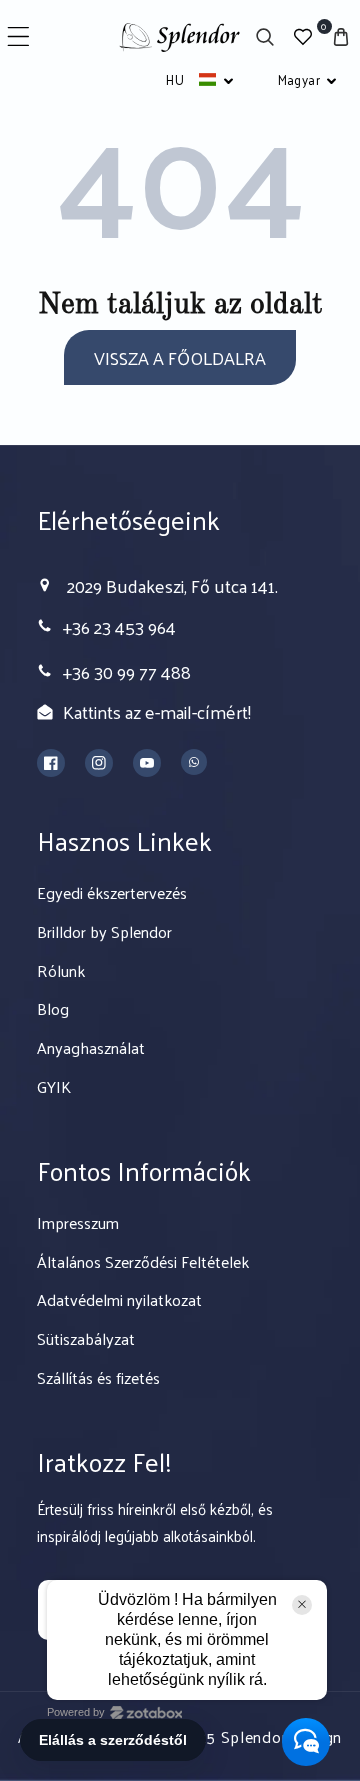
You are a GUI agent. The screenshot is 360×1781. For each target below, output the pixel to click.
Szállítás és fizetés (98, 1377)
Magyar (299, 79)
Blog (53, 1008)
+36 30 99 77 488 (127, 671)
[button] (18, 36)
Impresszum (78, 1222)
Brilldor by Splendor (104, 931)
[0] (303, 36)
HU (175, 79)
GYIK (54, 1086)
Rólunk (61, 970)
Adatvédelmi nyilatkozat (119, 1299)
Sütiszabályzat (86, 1338)
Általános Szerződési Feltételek (143, 1261)
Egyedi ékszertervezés (112, 892)
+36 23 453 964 (119, 626)
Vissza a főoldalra (180, 357)
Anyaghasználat (91, 1047)
